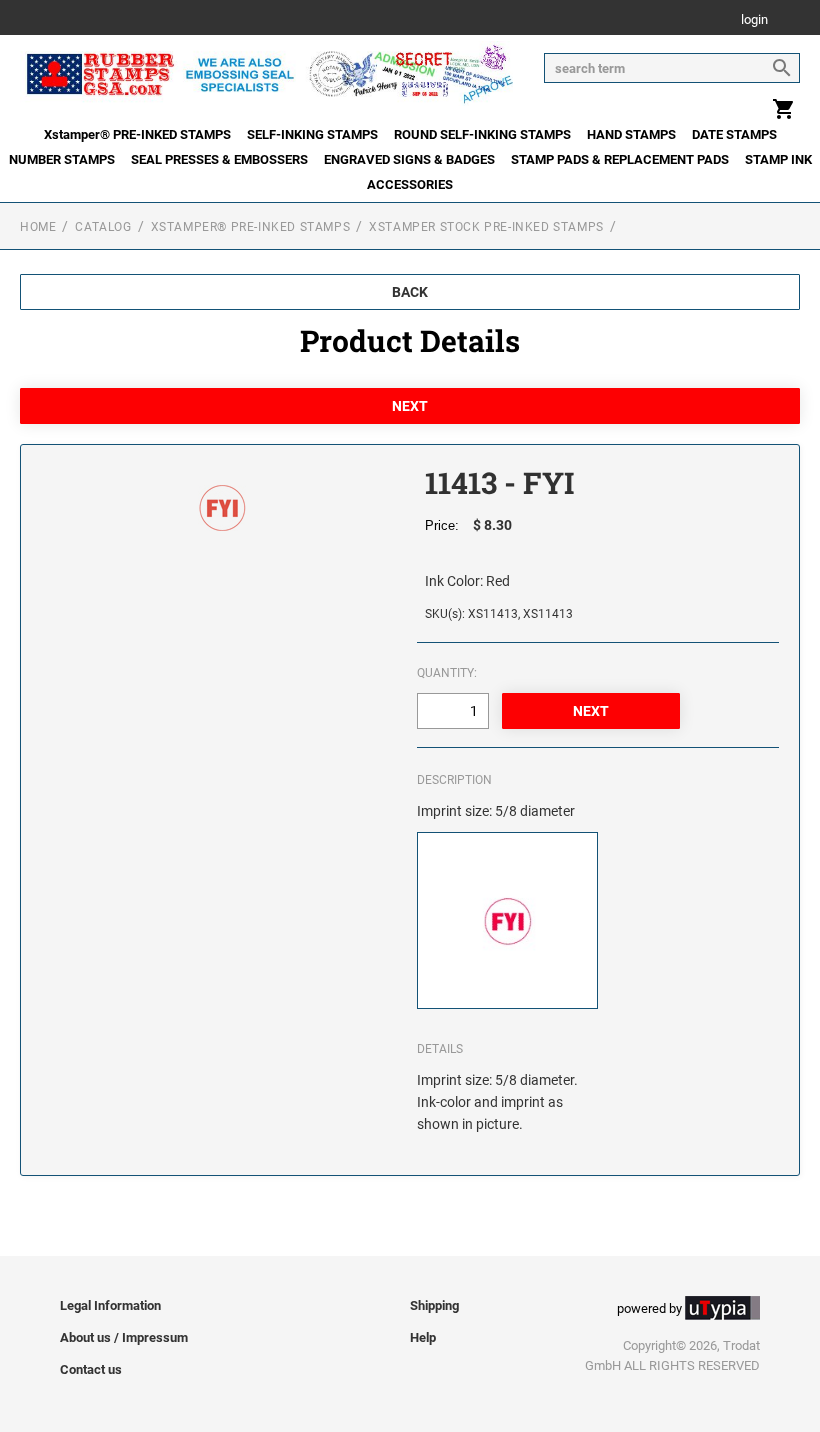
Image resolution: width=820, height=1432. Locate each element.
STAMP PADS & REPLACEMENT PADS (620, 159)
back (410, 292)
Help (423, 1337)
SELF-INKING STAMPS (312, 134)
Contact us (91, 1369)
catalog (103, 227)
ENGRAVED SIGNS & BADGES (409, 159)
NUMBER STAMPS (62, 159)
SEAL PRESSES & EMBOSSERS (219, 159)
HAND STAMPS (631, 134)
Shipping (434, 1305)
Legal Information (110, 1305)
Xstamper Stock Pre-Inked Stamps (486, 227)
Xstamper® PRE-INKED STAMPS (137, 134)
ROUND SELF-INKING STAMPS (482, 134)
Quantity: (447, 673)
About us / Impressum (124, 1337)
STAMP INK (778, 159)
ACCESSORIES (410, 184)
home (38, 227)
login (754, 20)
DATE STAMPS (734, 134)
